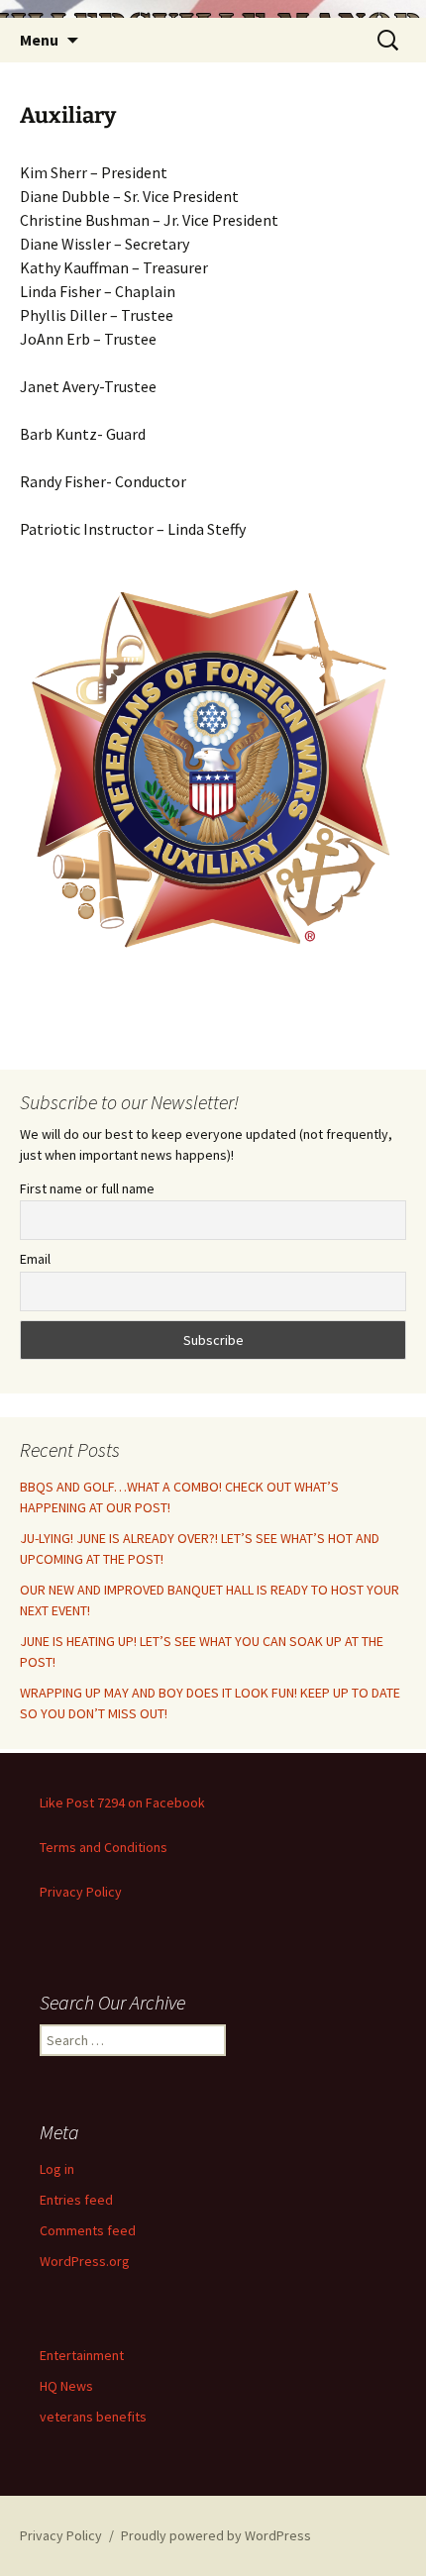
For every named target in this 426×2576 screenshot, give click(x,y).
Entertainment (82, 2355)
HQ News (66, 2386)
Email (35, 1259)
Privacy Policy (81, 1892)
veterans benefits (93, 2417)
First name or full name (87, 1188)
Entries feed (76, 2200)
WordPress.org (85, 2261)
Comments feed (88, 2230)
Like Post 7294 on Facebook (122, 1803)
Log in (57, 2169)
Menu (39, 40)
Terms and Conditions (104, 1847)
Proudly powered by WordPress (216, 2535)
